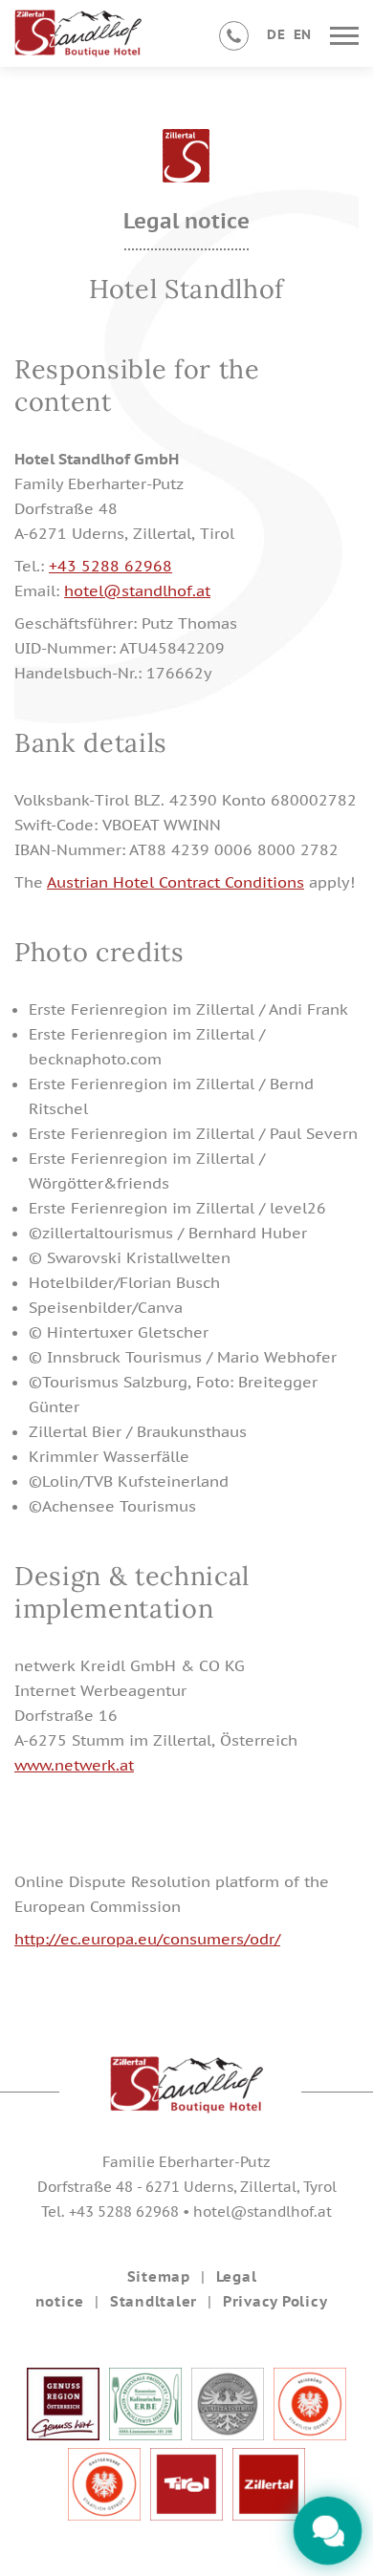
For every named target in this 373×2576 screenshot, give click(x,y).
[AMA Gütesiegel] (145, 2435)
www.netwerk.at (74, 1765)
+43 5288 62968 (110, 566)
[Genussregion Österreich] (63, 2435)
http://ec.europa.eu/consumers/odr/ (147, 1939)
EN (303, 34)
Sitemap (159, 2276)
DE (276, 34)
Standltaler (154, 2301)
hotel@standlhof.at (137, 590)
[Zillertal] (269, 2515)
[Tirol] (186, 2515)
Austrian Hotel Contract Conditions (176, 882)
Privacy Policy (275, 2301)
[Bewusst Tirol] (228, 2435)
